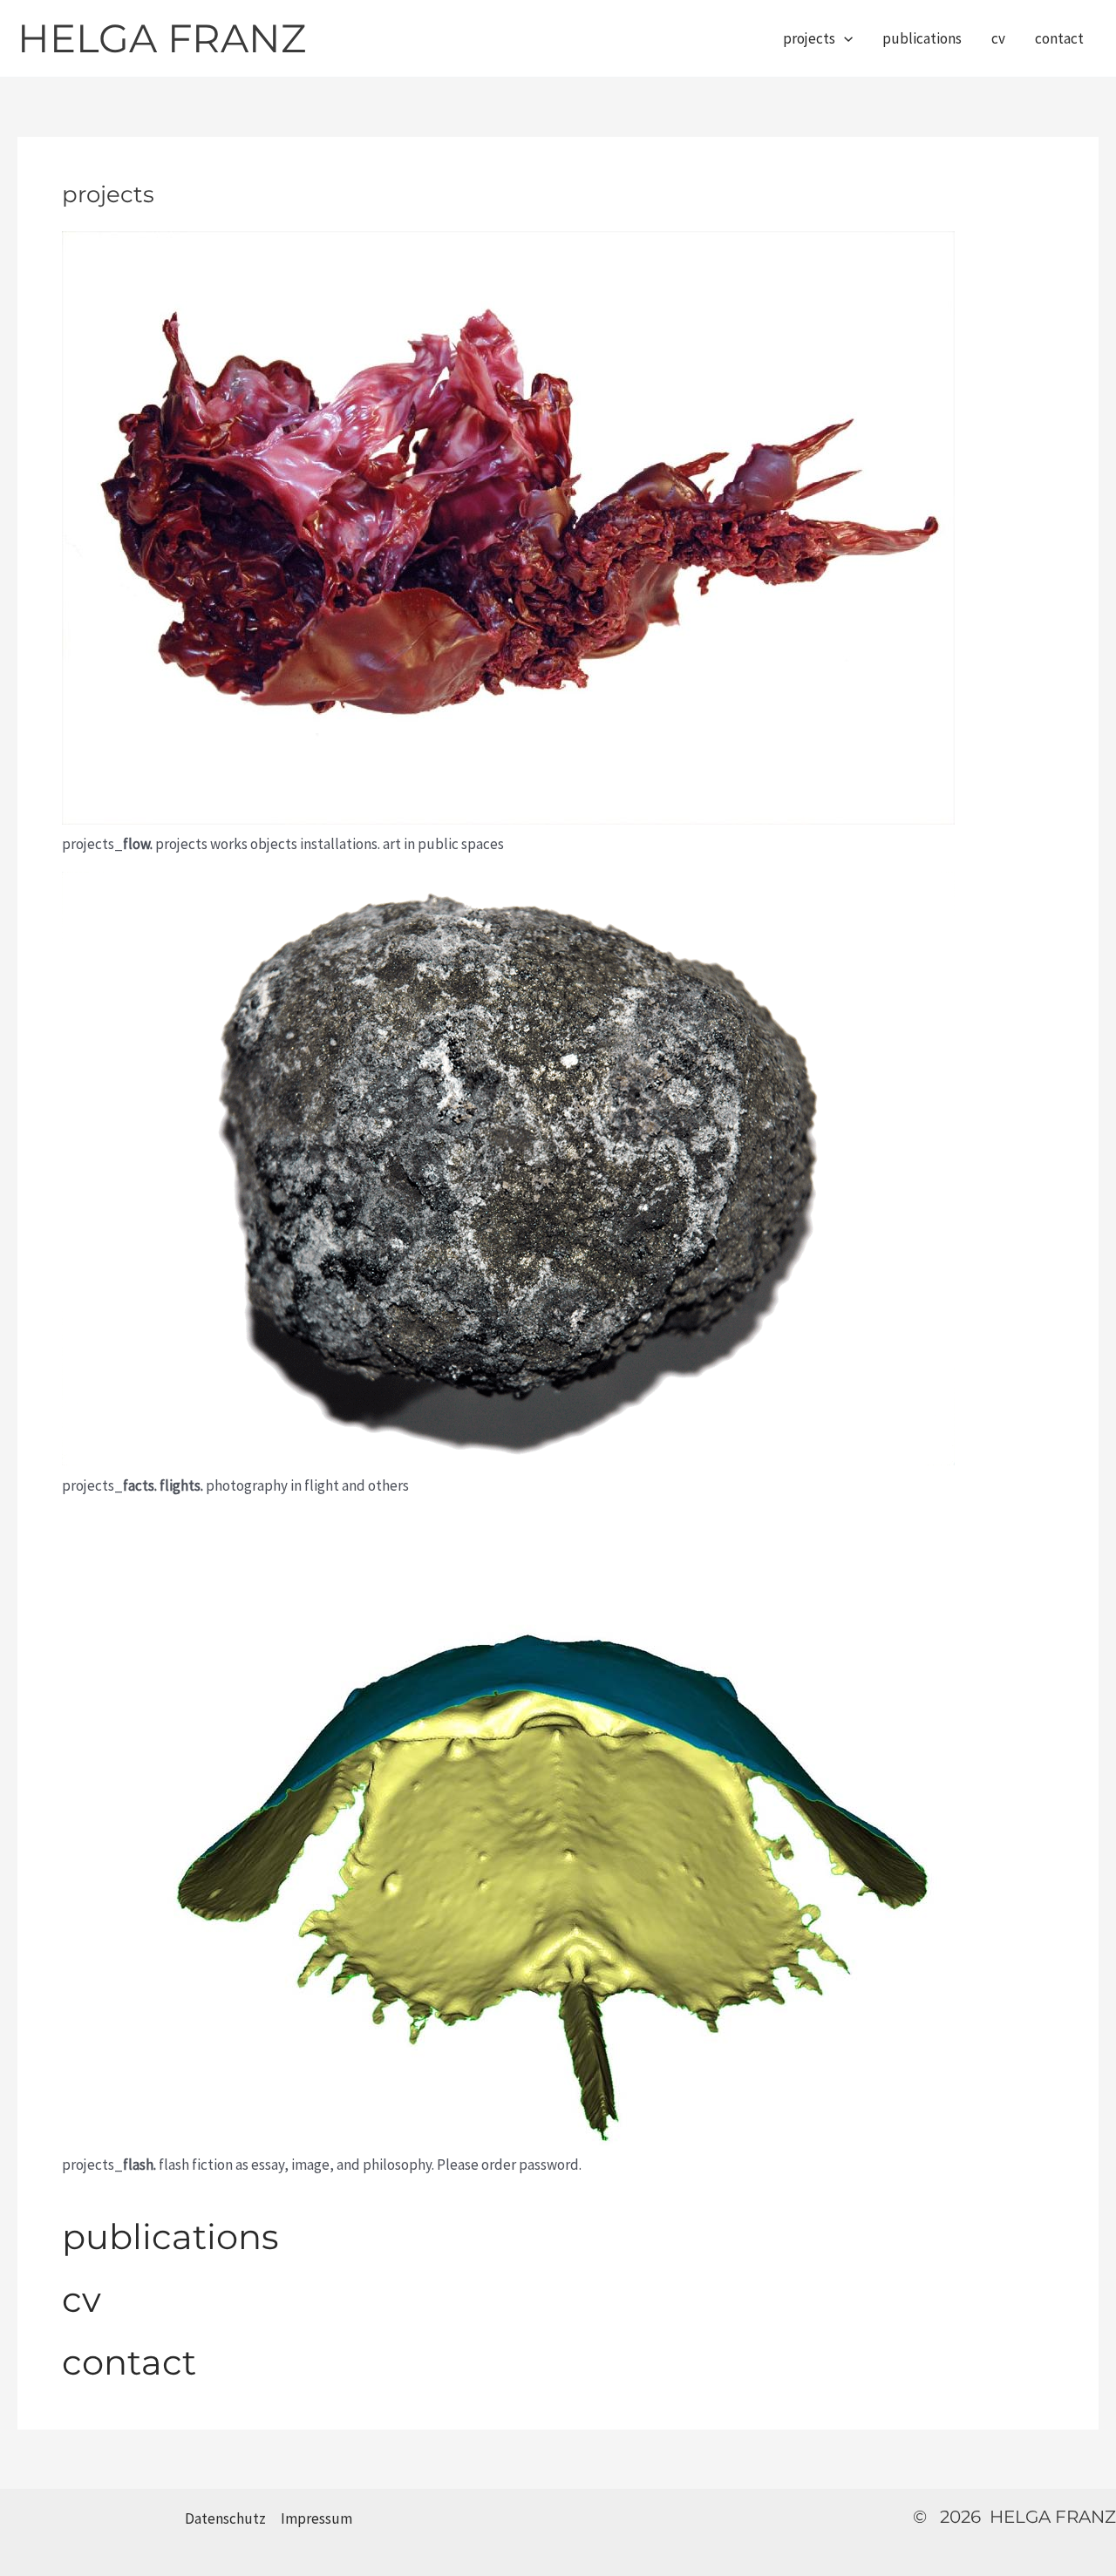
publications (922, 38)
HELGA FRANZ (162, 38)
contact (1059, 38)
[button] (844, 38)
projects (809, 38)
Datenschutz (225, 2518)
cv (998, 38)
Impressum (316, 2518)
